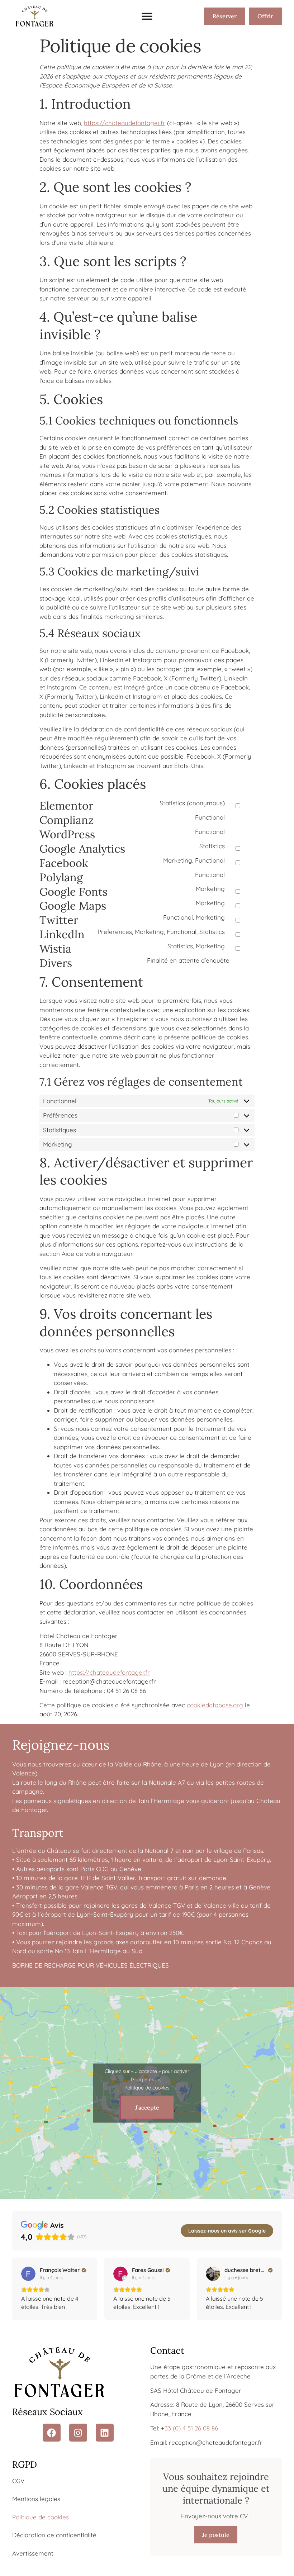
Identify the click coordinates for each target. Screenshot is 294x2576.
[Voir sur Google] (28, 2274)
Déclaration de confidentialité (54, 2535)
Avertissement (33, 2553)
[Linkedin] (105, 2433)
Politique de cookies (147, 2088)
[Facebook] (52, 2433)
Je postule (216, 2535)
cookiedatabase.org (215, 1705)
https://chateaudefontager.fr (125, 123)
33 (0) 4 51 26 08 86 (191, 2428)
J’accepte (147, 2107)
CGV (18, 2481)
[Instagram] (78, 2433)
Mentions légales (36, 2499)
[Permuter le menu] (147, 16)
